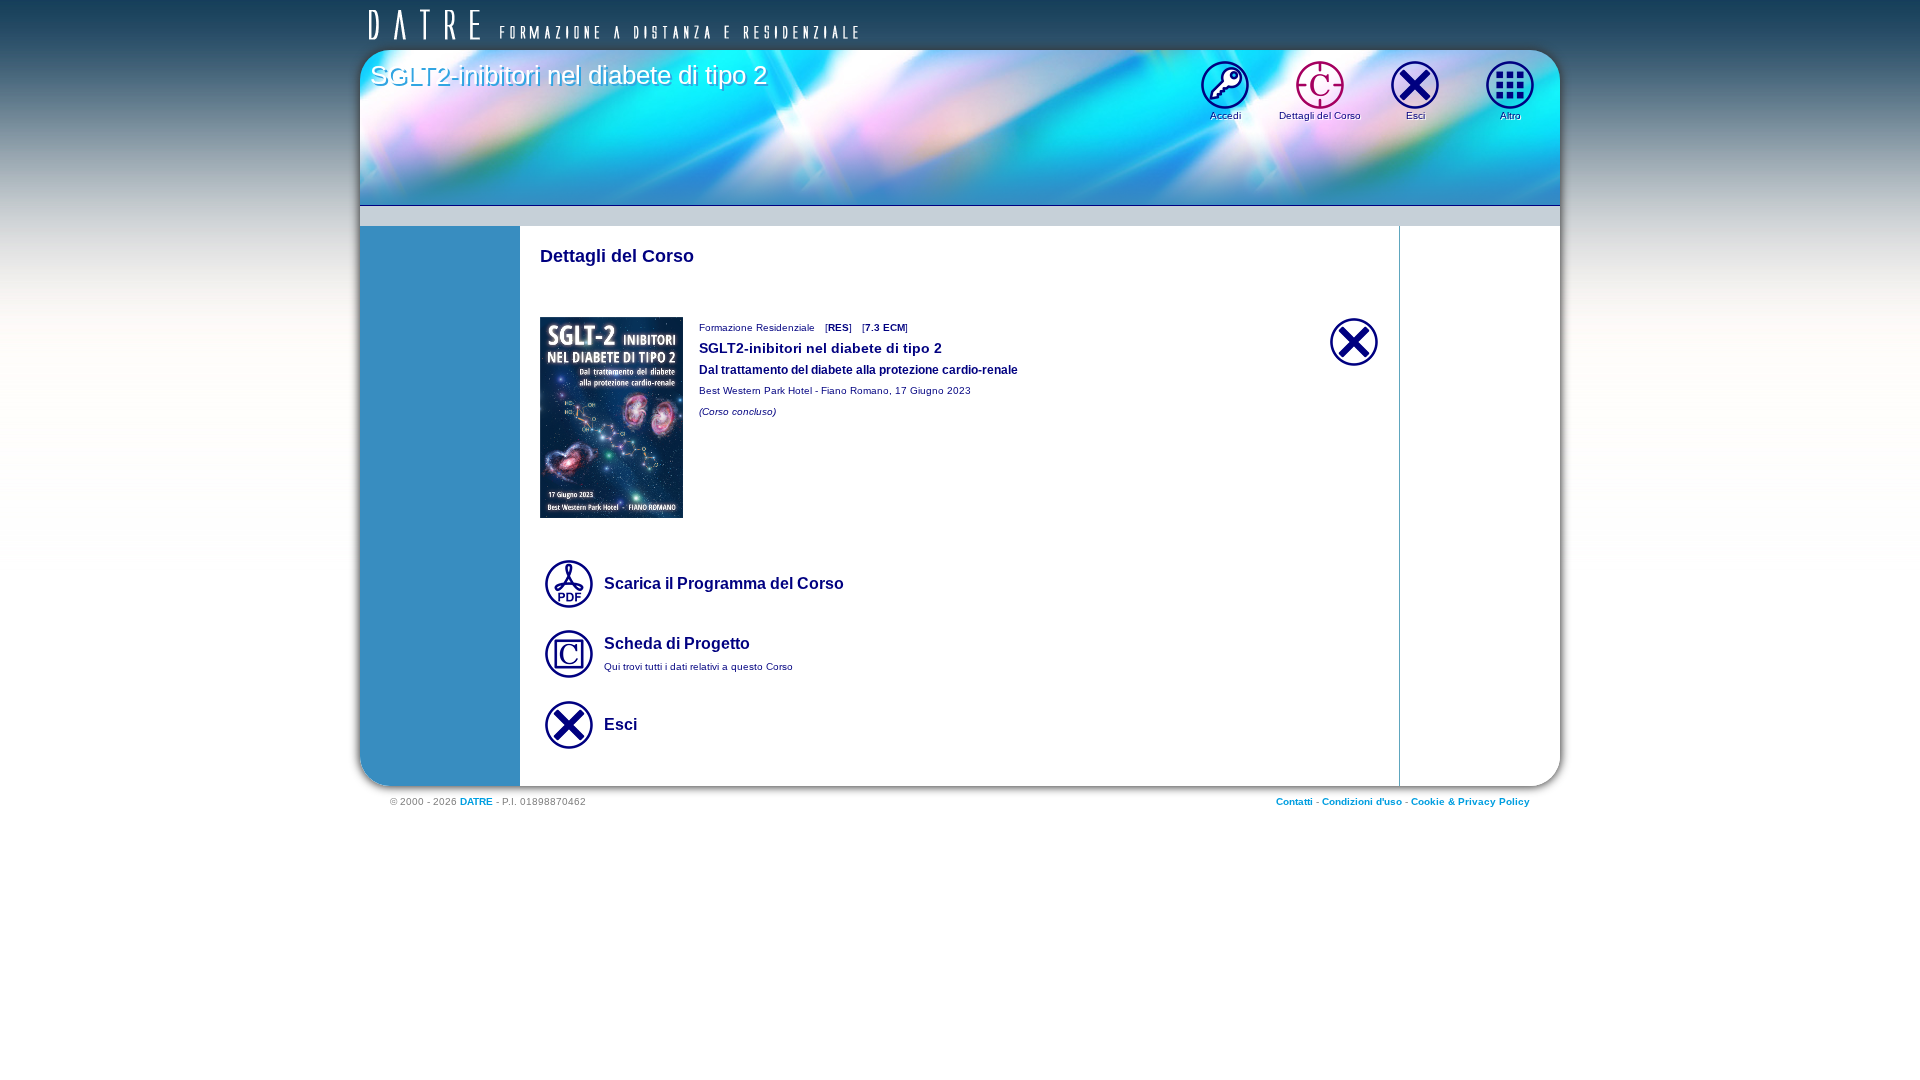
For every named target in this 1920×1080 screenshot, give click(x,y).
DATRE (476, 801)
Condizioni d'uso (1362, 801)
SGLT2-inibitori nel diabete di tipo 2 (568, 75)
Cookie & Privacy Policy (1470, 801)
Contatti (1294, 801)
